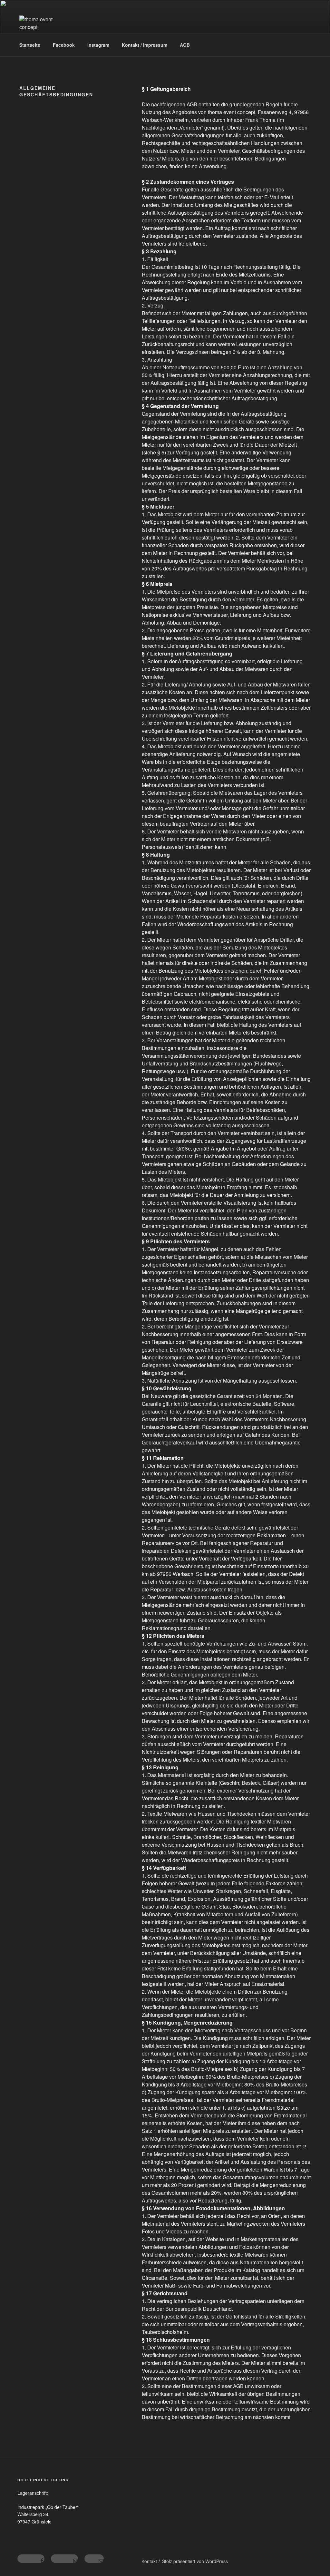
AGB (185, 45)
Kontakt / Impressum (145, 45)
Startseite (30, 45)
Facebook (64, 45)
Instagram (98, 45)
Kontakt (149, 2561)
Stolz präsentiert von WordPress (195, 2561)
